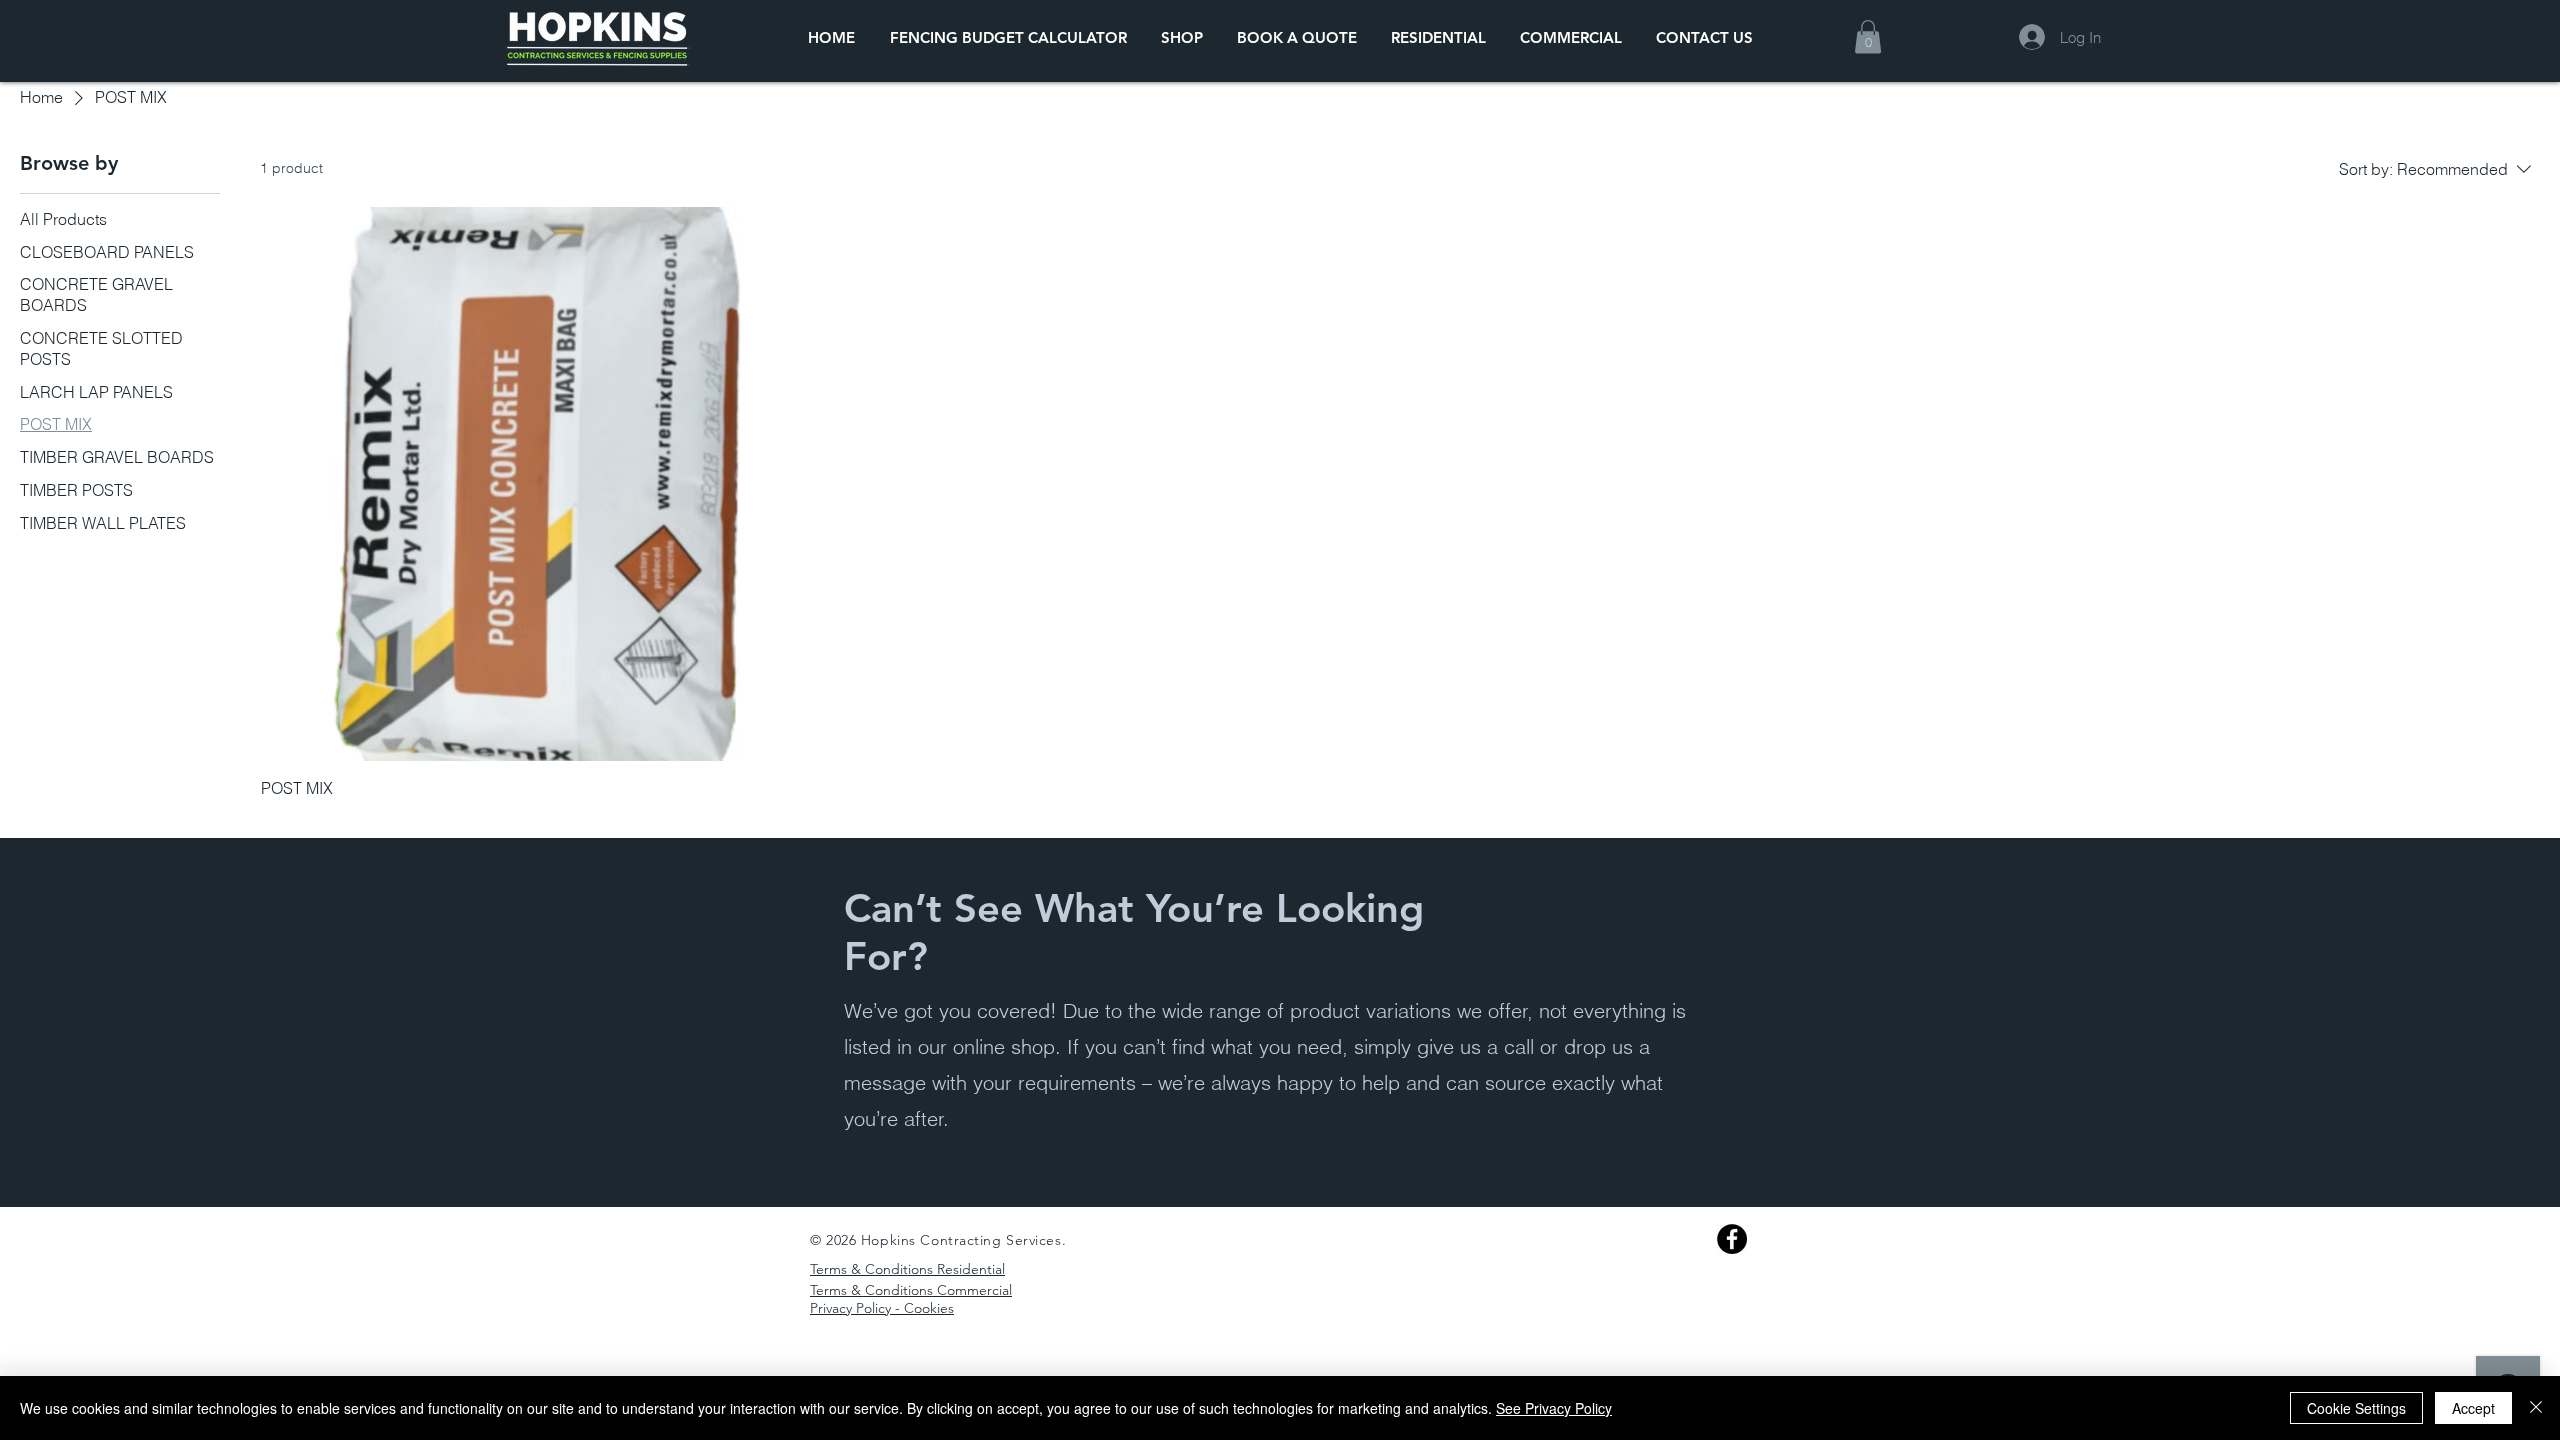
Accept (2473, 1408)
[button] (1868, 36)
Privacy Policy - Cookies (882, 1308)
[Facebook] (1732, 1239)
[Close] (2536, 1408)
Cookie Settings (2356, 1408)
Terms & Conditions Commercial (911, 1290)
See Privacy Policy (1554, 1408)
